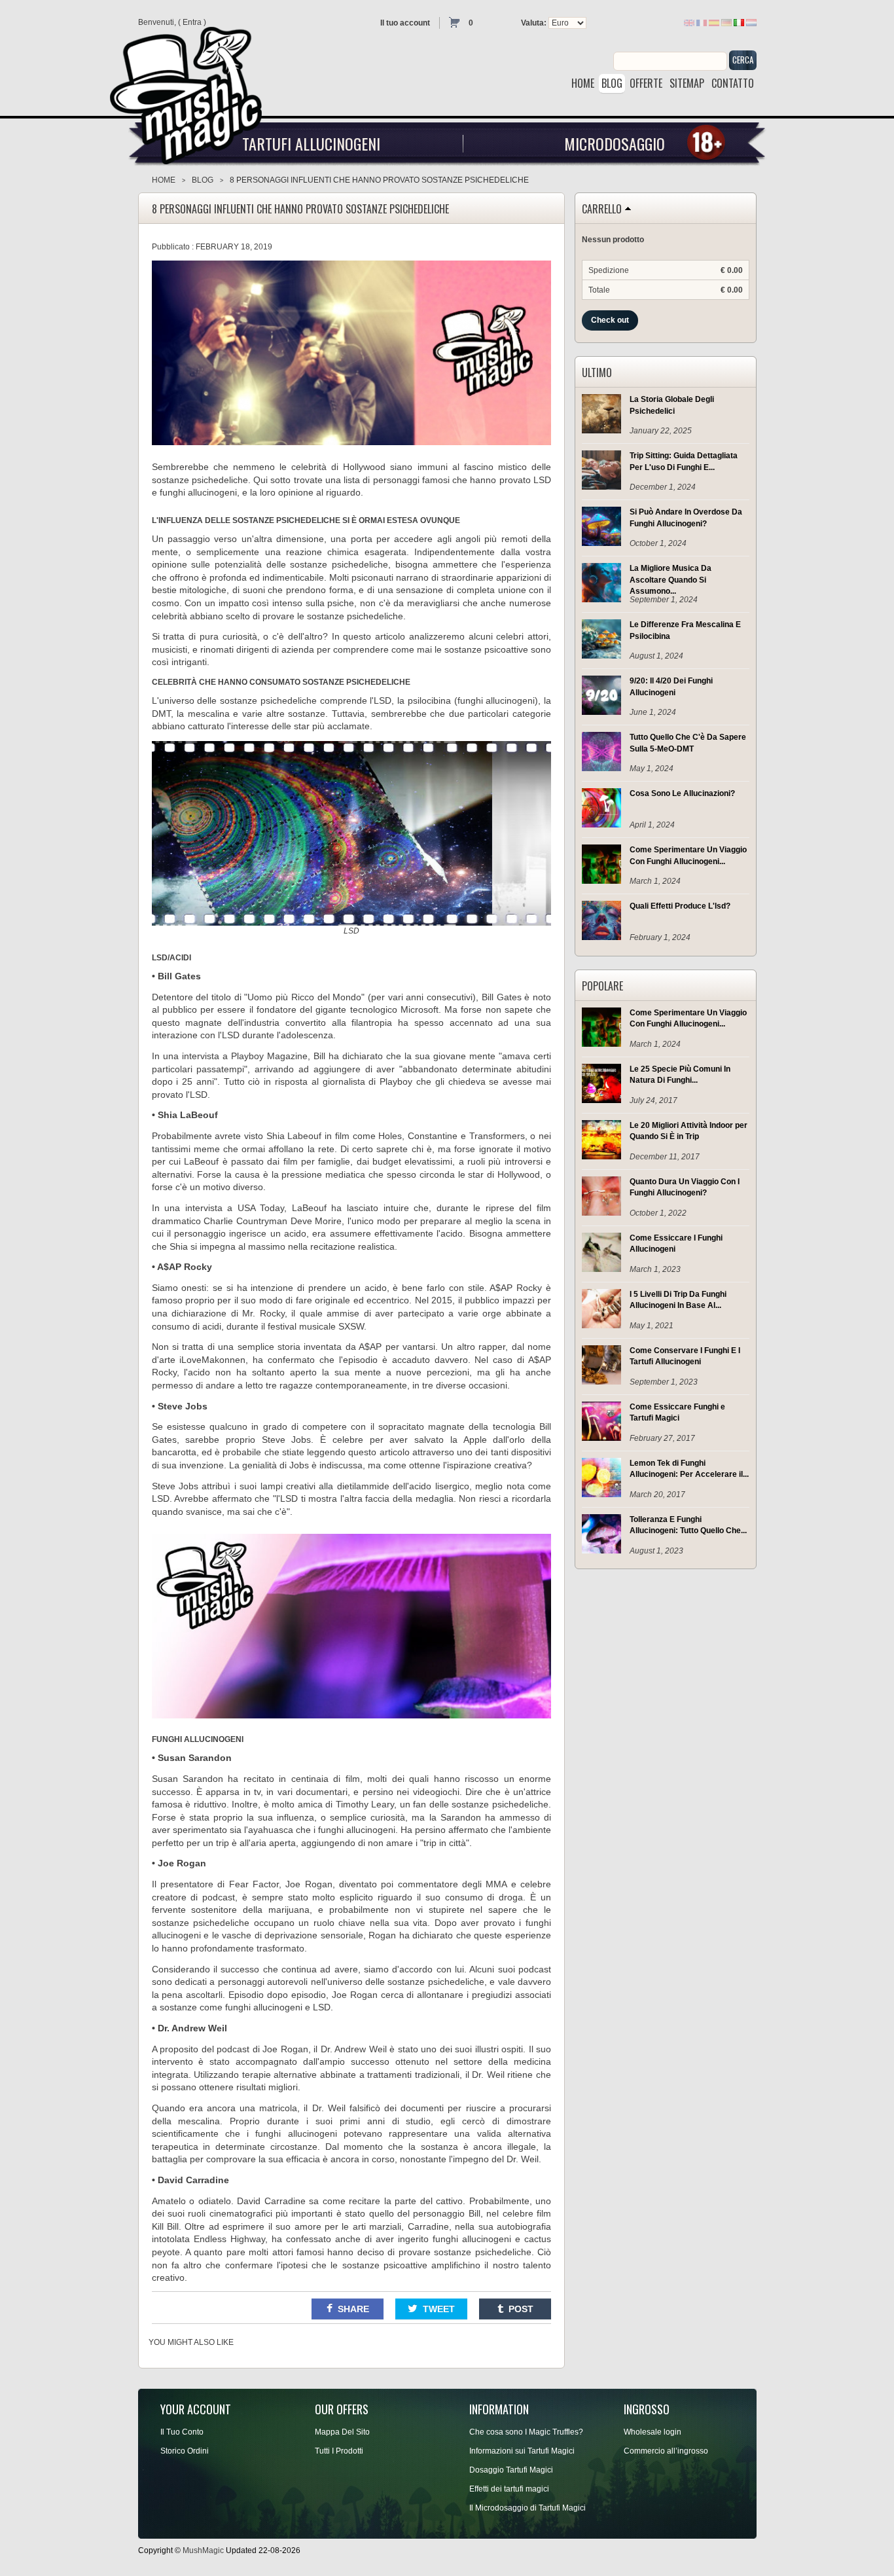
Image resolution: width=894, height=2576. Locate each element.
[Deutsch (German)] (726, 22)
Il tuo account (405, 23)
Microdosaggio (615, 143)
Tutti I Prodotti (339, 2451)
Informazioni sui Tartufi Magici (522, 2451)
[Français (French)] (702, 22)
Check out (610, 320)
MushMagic (203, 2550)
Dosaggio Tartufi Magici (511, 2470)
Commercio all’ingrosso (666, 2451)
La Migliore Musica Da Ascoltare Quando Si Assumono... (670, 579)
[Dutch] (751, 22)
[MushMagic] (192, 91)
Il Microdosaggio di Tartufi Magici (527, 2508)
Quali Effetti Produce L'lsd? (680, 906)
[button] (348, 2309)
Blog (203, 180)
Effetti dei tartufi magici (509, 2489)
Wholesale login (653, 2432)
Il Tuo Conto (182, 2432)
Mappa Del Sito (342, 2432)
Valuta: (534, 23)
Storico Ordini (185, 2451)
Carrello (602, 209)
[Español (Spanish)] (714, 22)
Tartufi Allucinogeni (311, 143)
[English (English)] (689, 22)
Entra (192, 22)
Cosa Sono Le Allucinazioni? (682, 793)
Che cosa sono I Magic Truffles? (526, 2432)
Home (164, 180)
